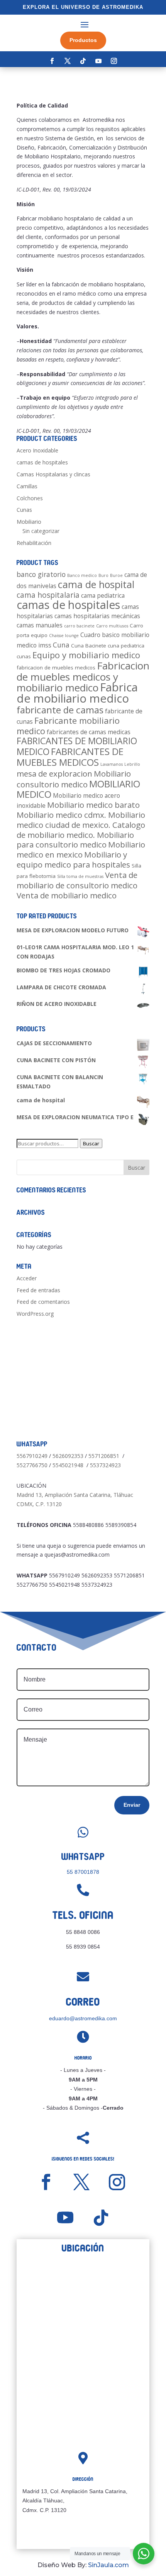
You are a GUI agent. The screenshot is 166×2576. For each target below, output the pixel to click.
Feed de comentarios (43, 1302)
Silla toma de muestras (80, 876)
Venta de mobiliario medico (67, 895)
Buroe (116, 575)
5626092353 (68, 1456)
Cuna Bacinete (89, 646)
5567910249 (32, 1456)
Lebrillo (132, 764)
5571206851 (104, 1456)
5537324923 (105, 1465)
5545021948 (68, 1465)
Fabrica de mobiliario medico (77, 693)
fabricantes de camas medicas (89, 732)
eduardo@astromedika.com (83, 2018)
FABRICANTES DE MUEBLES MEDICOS (70, 757)
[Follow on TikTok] (83, 61)
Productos (83, 40)
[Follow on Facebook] (52, 61)
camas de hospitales (42, 462)
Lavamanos (112, 764)
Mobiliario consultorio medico (74, 779)
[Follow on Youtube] (98, 61)
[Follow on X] (68, 61)
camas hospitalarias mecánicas (97, 616)
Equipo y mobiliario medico (86, 655)
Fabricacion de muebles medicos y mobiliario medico (83, 677)
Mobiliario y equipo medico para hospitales (73, 859)
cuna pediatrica (126, 646)
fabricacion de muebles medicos (56, 668)
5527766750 (32, 1465)
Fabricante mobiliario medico (68, 726)
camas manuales (40, 625)
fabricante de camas (60, 710)
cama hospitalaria (48, 595)
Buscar (91, 1143)
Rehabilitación (34, 543)
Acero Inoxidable (37, 450)
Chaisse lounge (64, 636)
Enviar (132, 1805)
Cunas (24, 510)
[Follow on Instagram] (114, 61)
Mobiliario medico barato (93, 805)
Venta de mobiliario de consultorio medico (77, 880)
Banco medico (82, 575)
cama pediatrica (103, 595)
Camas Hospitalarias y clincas (53, 474)
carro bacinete (79, 626)
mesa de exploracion (54, 773)
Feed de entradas (38, 1290)
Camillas (27, 486)
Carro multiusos (112, 626)
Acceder (27, 1278)
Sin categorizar (41, 531)
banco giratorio (41, 574)
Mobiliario (29, 522)
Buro (103, 575)
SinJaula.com (108, 2565)
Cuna (61, 645)
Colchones (30, 498)
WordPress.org (35, 1314)
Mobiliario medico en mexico (81, 849)
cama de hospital (96, 584)
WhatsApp (83, 1857)
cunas (24, 656)
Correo (83, 2002)
